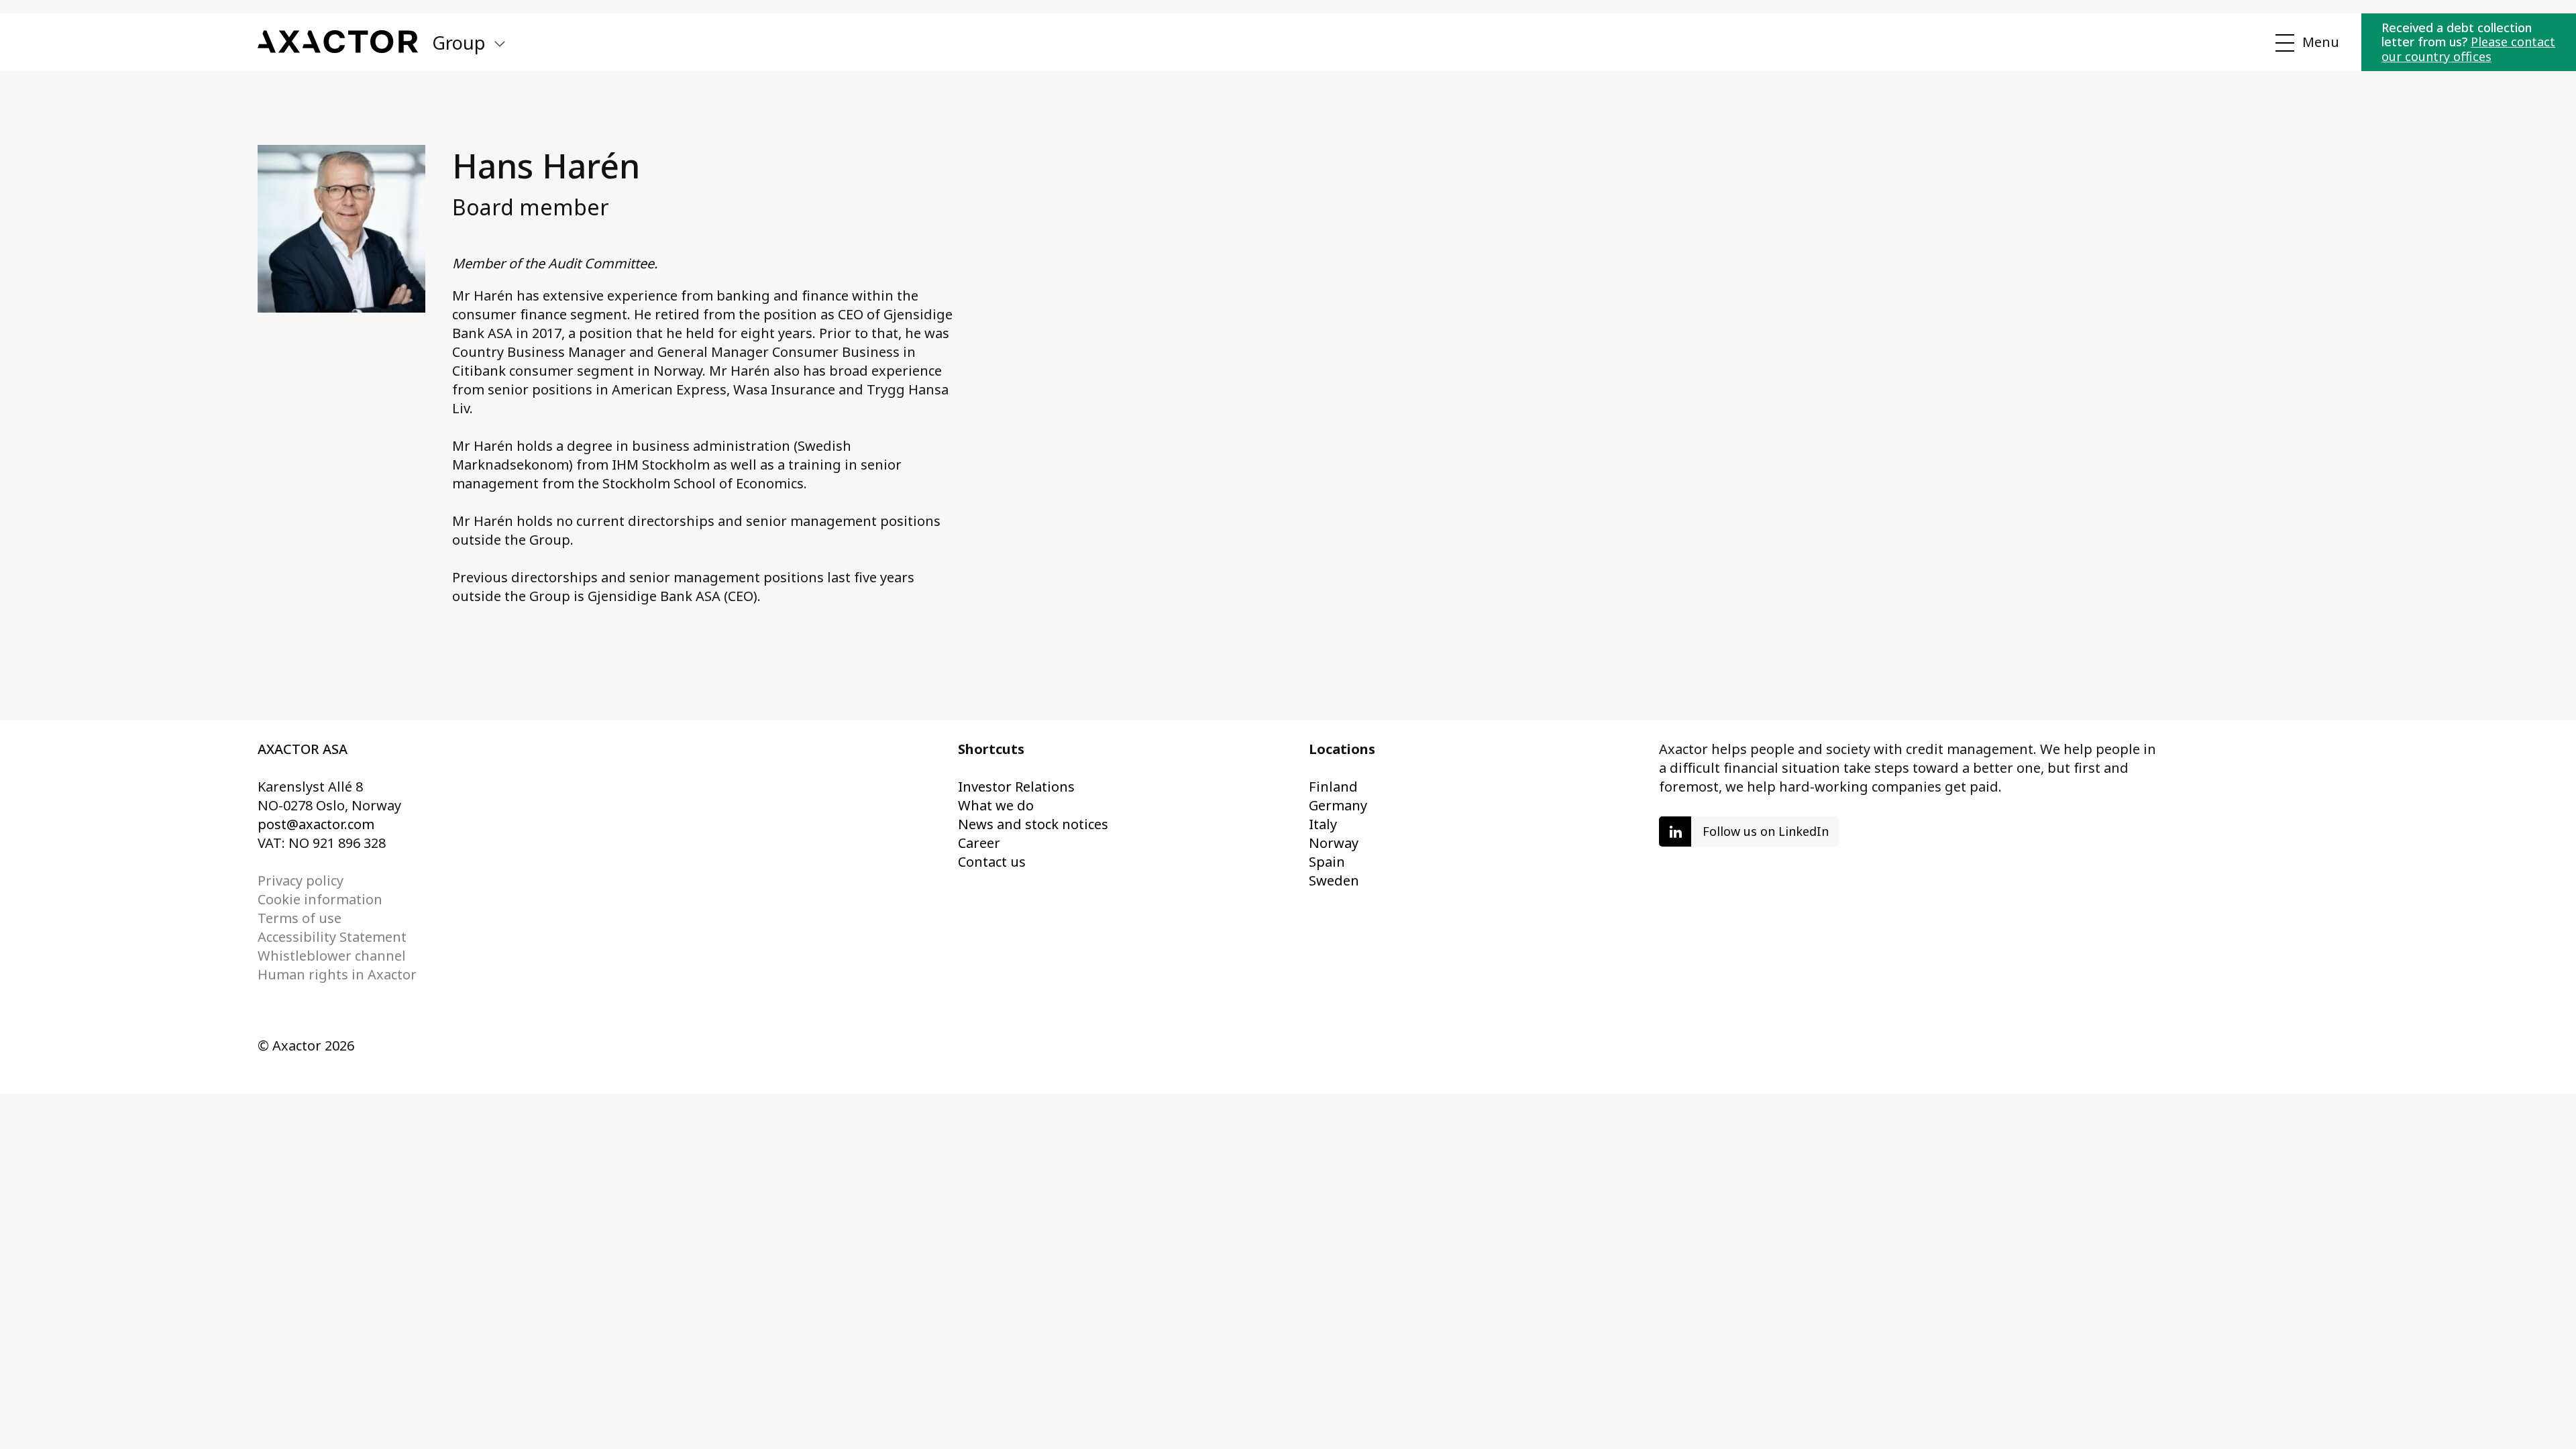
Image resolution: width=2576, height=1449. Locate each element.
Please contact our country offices (2468, 49)
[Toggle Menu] (2305, 43)
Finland (1333, 787)
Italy (1323, 824)
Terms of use (300, 918)
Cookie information (320, 899)
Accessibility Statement (332, 937)
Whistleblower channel (332, 956)
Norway (1334, 843)
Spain (1327, 862)
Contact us (992, 862)
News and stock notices (1033, 824)
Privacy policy (301, 880)
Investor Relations (1016, 787)
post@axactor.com (316, 824)
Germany (1338, 805)
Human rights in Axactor (337, 974)
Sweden (1334, 880)
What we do (996, 805)
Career (979, 843)
